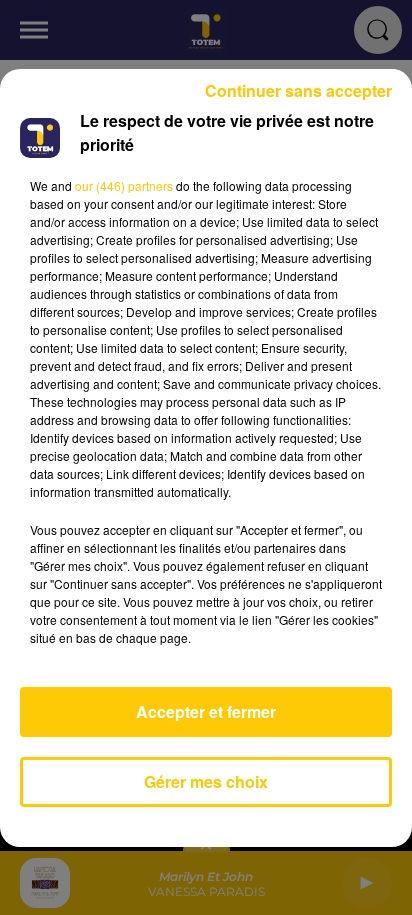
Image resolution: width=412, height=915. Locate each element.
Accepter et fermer (206, 711)
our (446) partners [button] (124, 185)
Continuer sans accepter (298, 90)
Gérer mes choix (206, 781)
